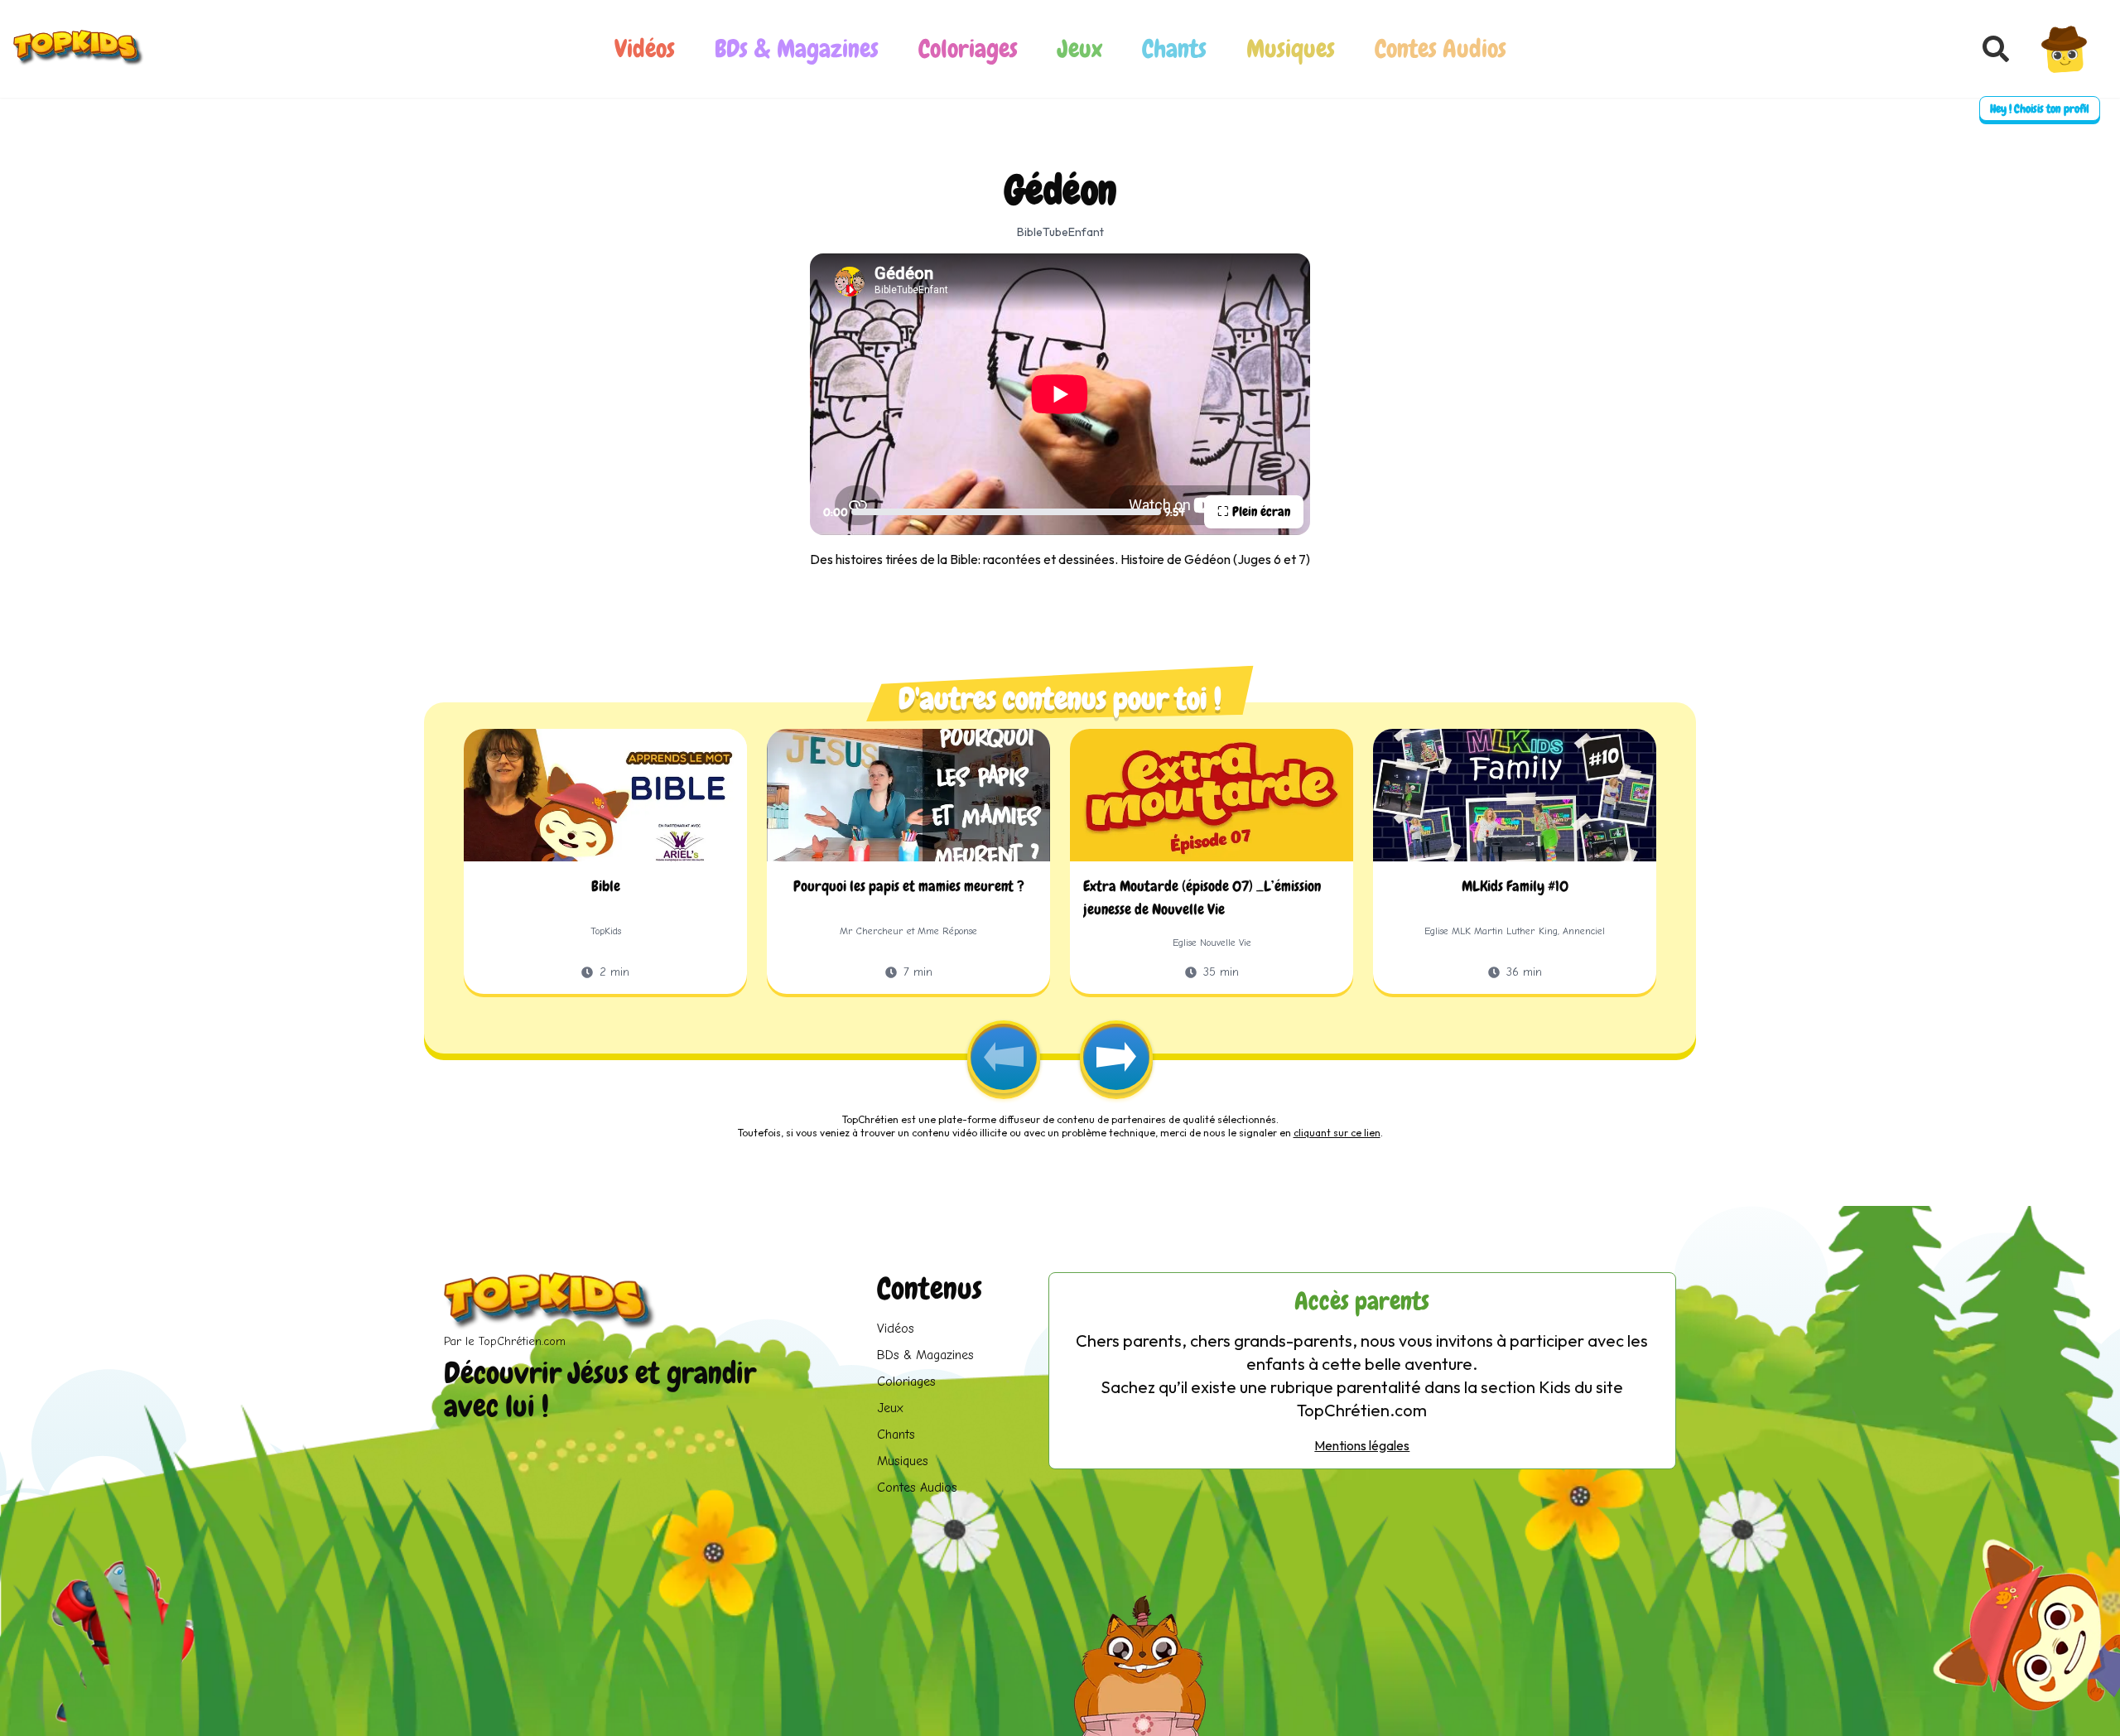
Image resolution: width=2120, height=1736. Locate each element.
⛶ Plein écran (1254, 511)
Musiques (1291, 49)
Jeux (1080, 49)
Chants (1174, 49)
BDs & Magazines (797, 49)
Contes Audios (1441, 49)
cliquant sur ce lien (1337, 1133)
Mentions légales (1362, 1445)
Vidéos (645, 49)
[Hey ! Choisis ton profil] (2065, 49)
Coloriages (968, 49)
